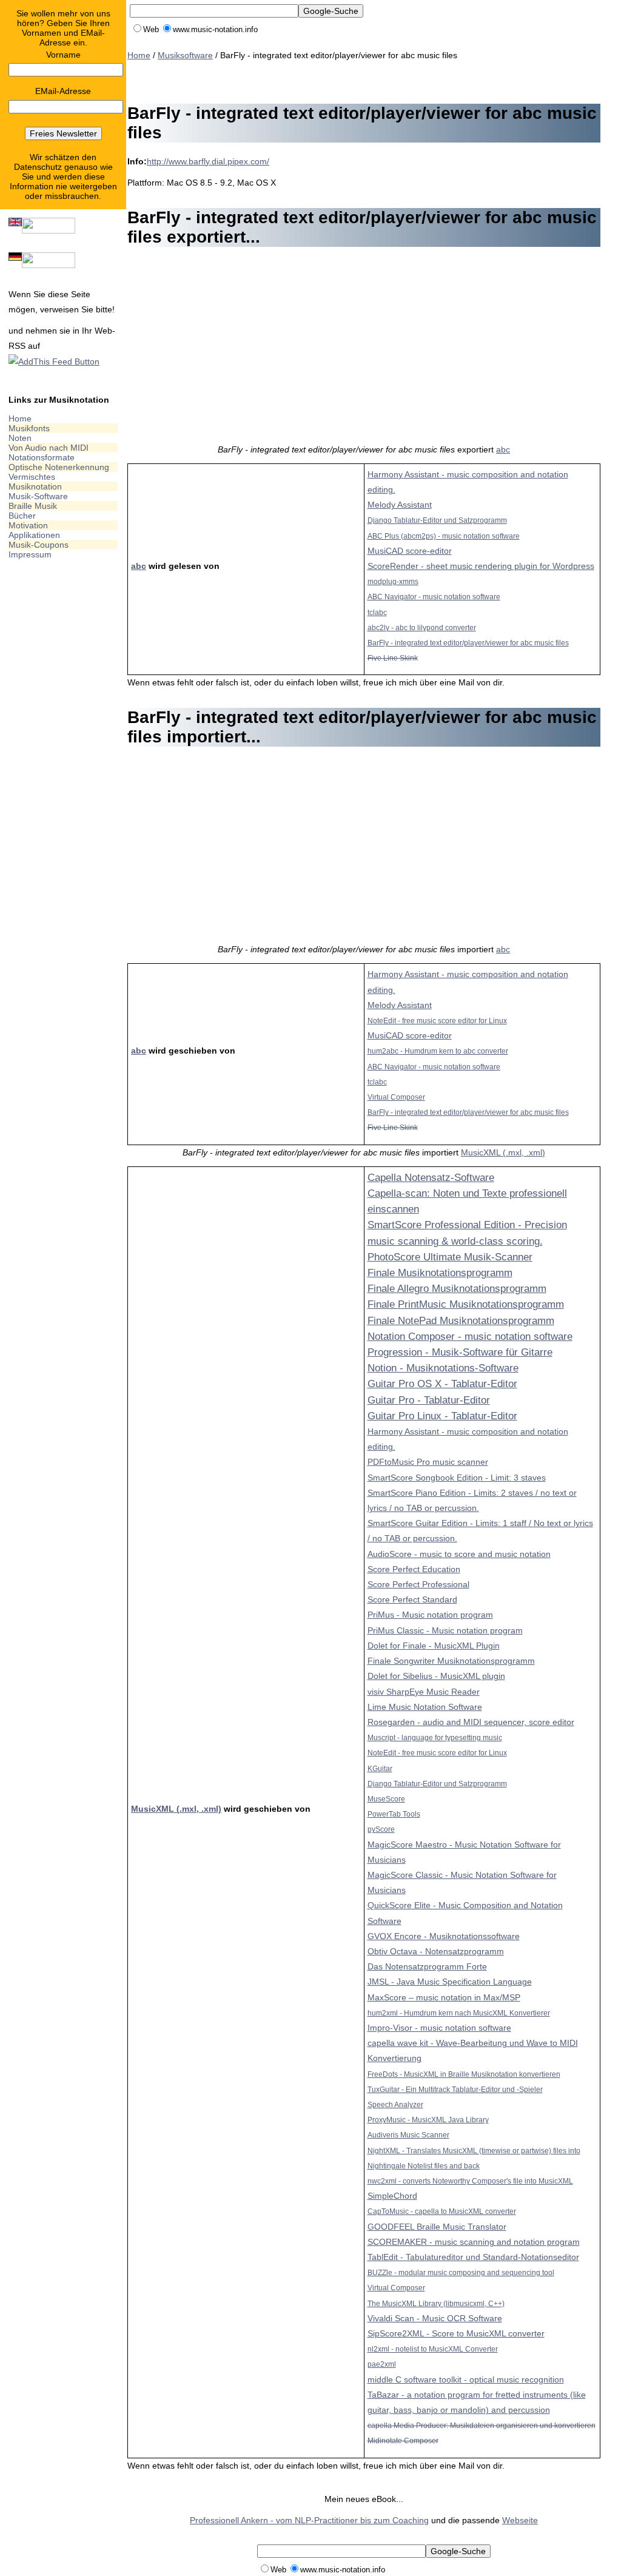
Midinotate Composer (403, 2440)
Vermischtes (32, 477)
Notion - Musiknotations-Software (443, 1368)
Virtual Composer (396, 1097)
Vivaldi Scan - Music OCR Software (435, 2318)
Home (20, 419)
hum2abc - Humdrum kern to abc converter (438, 1051)
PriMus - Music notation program (430, 1615)
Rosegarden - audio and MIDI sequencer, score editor (471, 1722)
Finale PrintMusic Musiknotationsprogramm (466, 1304)
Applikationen (34, 535)
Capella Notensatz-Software (431, 1178)
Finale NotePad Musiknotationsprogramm (461, 1321)
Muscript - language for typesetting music (435, 1737)
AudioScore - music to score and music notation (459, 1554)
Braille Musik (33, 506)
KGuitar (380, 1768)
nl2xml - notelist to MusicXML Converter (433, 2349)
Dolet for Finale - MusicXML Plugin (434, 1646)
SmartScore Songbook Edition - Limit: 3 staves (457, 1478)
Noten (20, 438)
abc (503, 449)
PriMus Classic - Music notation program (445, 1630)
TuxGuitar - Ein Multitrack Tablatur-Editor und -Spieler (455, 2089)
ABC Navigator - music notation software (434, 597)
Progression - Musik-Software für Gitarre (460, 1352)
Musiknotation (35, 486)
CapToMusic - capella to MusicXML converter (442, 2211)
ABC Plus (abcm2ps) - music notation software (444, 536)
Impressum (30, 554)
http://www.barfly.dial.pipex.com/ (208, 161)
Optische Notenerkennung (59, 467)
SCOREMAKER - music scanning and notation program (474, 2242)
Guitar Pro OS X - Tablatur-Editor (442, 1384)
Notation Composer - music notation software (470, 1337)
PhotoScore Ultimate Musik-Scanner (450, 1257)
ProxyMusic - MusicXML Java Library (428, 2120)
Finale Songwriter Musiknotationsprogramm (451, 1661)
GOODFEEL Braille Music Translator (437, 2227)
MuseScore (386, 1799)
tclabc (377, 612)
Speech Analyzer (395, 2104)
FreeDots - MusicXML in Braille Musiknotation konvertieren (464, 2074)
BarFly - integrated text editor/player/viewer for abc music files (468, 643)
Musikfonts (29, 428)
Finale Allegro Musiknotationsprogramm (457, 1289)
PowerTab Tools (394, 1814)
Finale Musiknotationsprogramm (440, 1273)
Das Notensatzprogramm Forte (427, 1966)
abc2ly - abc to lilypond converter (422, 627)
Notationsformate (42, 457)
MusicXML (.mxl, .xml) (503, 1152)
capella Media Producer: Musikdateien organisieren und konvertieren (482, 2425)
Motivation (28, 525)
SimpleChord (392, 2196)
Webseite (520, 2520)
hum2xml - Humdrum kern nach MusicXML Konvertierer (459, 2013)
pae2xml (382, 2364)
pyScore (381, 1829)
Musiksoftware (185, 55)
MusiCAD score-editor (410, 551)
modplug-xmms (393, 581)
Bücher (22, 516)
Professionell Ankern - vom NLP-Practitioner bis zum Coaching (309, 2520)
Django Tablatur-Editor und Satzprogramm (437, 520)
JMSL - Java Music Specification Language (450, 1982)
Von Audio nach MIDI (49, 448)
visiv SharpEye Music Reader (424, 1692)
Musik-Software (38, 496)
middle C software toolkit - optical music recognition (466, 2379)
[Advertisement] (348, 80)
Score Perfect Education (414, 1569)
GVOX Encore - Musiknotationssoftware (444, 1936)
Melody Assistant (400, 505)
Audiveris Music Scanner (408, 2135)
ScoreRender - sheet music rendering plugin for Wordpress (481, 566)
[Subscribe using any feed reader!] (54, 362)
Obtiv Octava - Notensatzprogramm (436, 1951)
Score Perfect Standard (412, 1599)
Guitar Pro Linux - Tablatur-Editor (442, 1416)
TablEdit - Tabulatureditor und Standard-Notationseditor (473, 2257)
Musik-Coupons (39, 545)
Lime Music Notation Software (425, 1707)
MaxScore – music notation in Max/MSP (444, 1997)
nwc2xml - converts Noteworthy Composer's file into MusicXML (470, 2181)
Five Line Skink (393, 658)
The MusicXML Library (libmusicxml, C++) (436, 2303)
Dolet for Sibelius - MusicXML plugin (436, 1676)
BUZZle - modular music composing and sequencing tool (461, 2272)
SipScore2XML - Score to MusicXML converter (456, 2333)
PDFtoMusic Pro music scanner (428, 1462)
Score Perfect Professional (418, 1584)
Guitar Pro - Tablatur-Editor (429, 1400)
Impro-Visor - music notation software (439, 2028)
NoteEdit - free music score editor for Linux (437, 1021)
